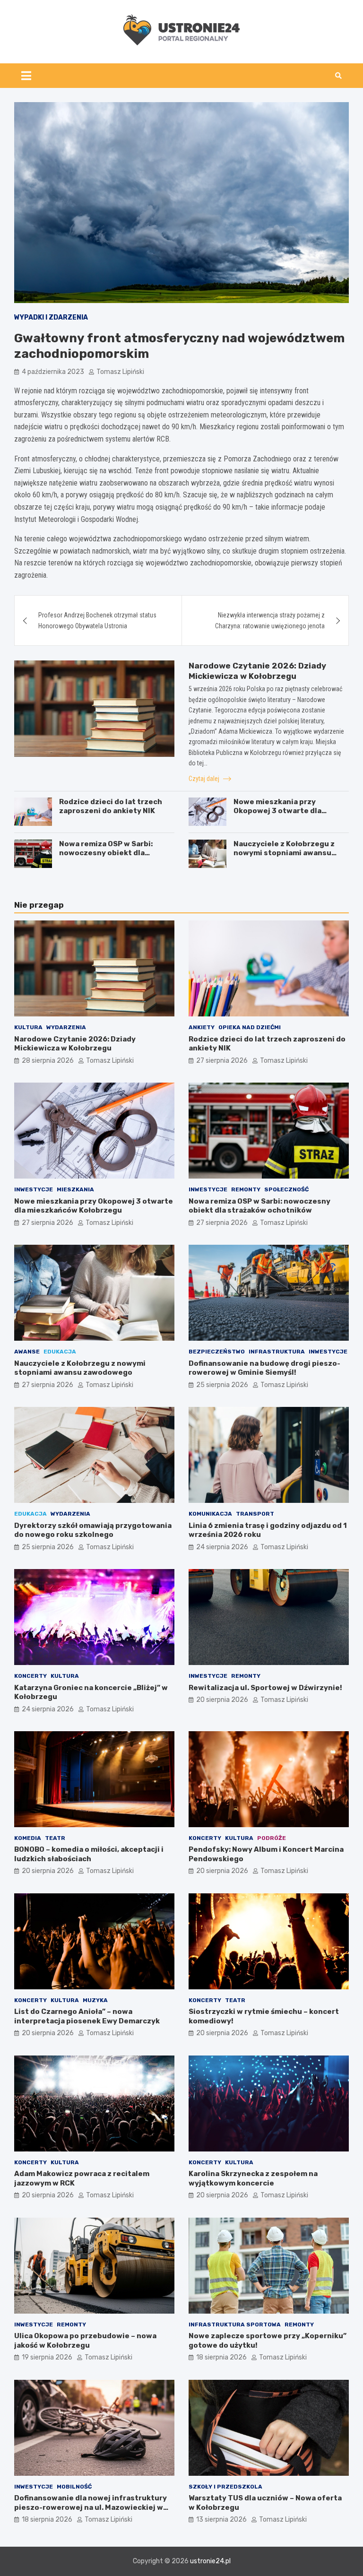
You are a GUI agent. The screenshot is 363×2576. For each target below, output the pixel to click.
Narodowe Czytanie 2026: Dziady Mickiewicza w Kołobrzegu (75, 1044)
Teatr (55, 1838)
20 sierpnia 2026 (222, 1700)
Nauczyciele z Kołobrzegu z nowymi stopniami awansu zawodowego (284, 853)
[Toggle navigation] (26, 76)
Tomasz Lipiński (120, 372)
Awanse (27, 1352)
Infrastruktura (277, 1352)
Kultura (28, 1027)
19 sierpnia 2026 (47, 2357)
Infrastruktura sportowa (235, 2324)
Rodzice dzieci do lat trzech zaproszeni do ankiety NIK (111, 807)
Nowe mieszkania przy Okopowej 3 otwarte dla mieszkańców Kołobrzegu (281, 811)
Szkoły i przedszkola (225, 2487)
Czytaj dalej (205, 779)
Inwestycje (34, 1189)
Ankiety (202, 1027)
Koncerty (30, 1676)
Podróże (272, 1838)
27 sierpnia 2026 (222, 1061)
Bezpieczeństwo (217, 1352)
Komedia (28, 1838)
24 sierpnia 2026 (222, 1547)
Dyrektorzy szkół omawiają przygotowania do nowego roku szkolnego (93, 1530)
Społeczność (286, 1189)
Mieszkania (75, 1189)
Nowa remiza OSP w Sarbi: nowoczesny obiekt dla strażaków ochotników (106, 853)
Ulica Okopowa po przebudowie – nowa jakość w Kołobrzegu (85, 2341)
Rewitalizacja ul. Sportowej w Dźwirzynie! (265, 1688)
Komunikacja (210, 1514)
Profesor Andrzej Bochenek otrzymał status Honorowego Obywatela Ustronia (97, 620)
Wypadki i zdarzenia (51, 317)
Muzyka (95, 2000)
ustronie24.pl (210, 2561)
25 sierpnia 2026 (222, 1385)
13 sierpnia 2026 (221, 2520)
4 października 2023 (53, 372)
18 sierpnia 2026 (221, 2357)
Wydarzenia (66, 1027)
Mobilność (74, 2487)
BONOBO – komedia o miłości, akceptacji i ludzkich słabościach (89, 1854)
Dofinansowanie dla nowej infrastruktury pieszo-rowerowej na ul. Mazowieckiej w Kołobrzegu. (91, 2507)
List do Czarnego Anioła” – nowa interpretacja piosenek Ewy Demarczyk (87, 2016)
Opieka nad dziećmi (250, 1027)
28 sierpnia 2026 (48, 1061)
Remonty (246, 1189)
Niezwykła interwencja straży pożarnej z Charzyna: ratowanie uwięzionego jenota (270, 620)
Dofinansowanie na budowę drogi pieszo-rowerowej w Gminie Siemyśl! (264, 1368)
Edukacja (60, 1352)
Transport (255, 1514)
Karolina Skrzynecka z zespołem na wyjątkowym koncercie (253, 2178)
